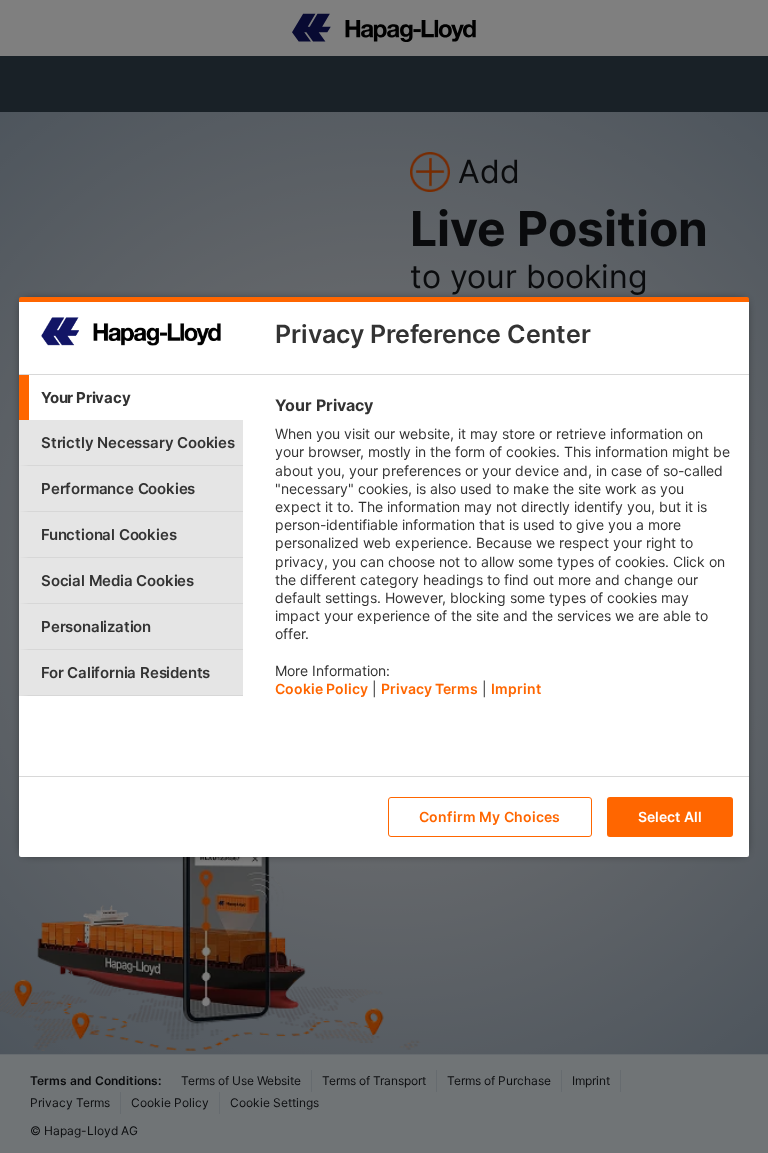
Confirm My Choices (490, 816)
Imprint (516, 688)
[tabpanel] (503, 552)
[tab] (131, 397)
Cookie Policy (321, 688)
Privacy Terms (429, 688)
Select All (670, 816)
